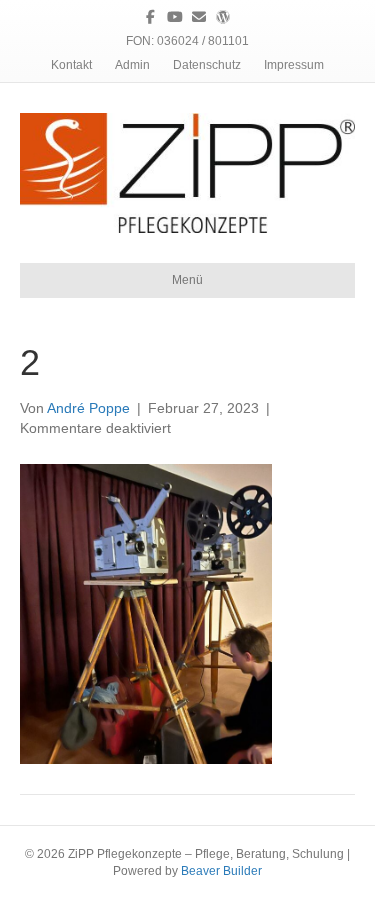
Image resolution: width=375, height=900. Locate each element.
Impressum (294, 65)
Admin (132, 65)
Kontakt (71, 65)
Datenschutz (207, 65)
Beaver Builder (221, 871)
